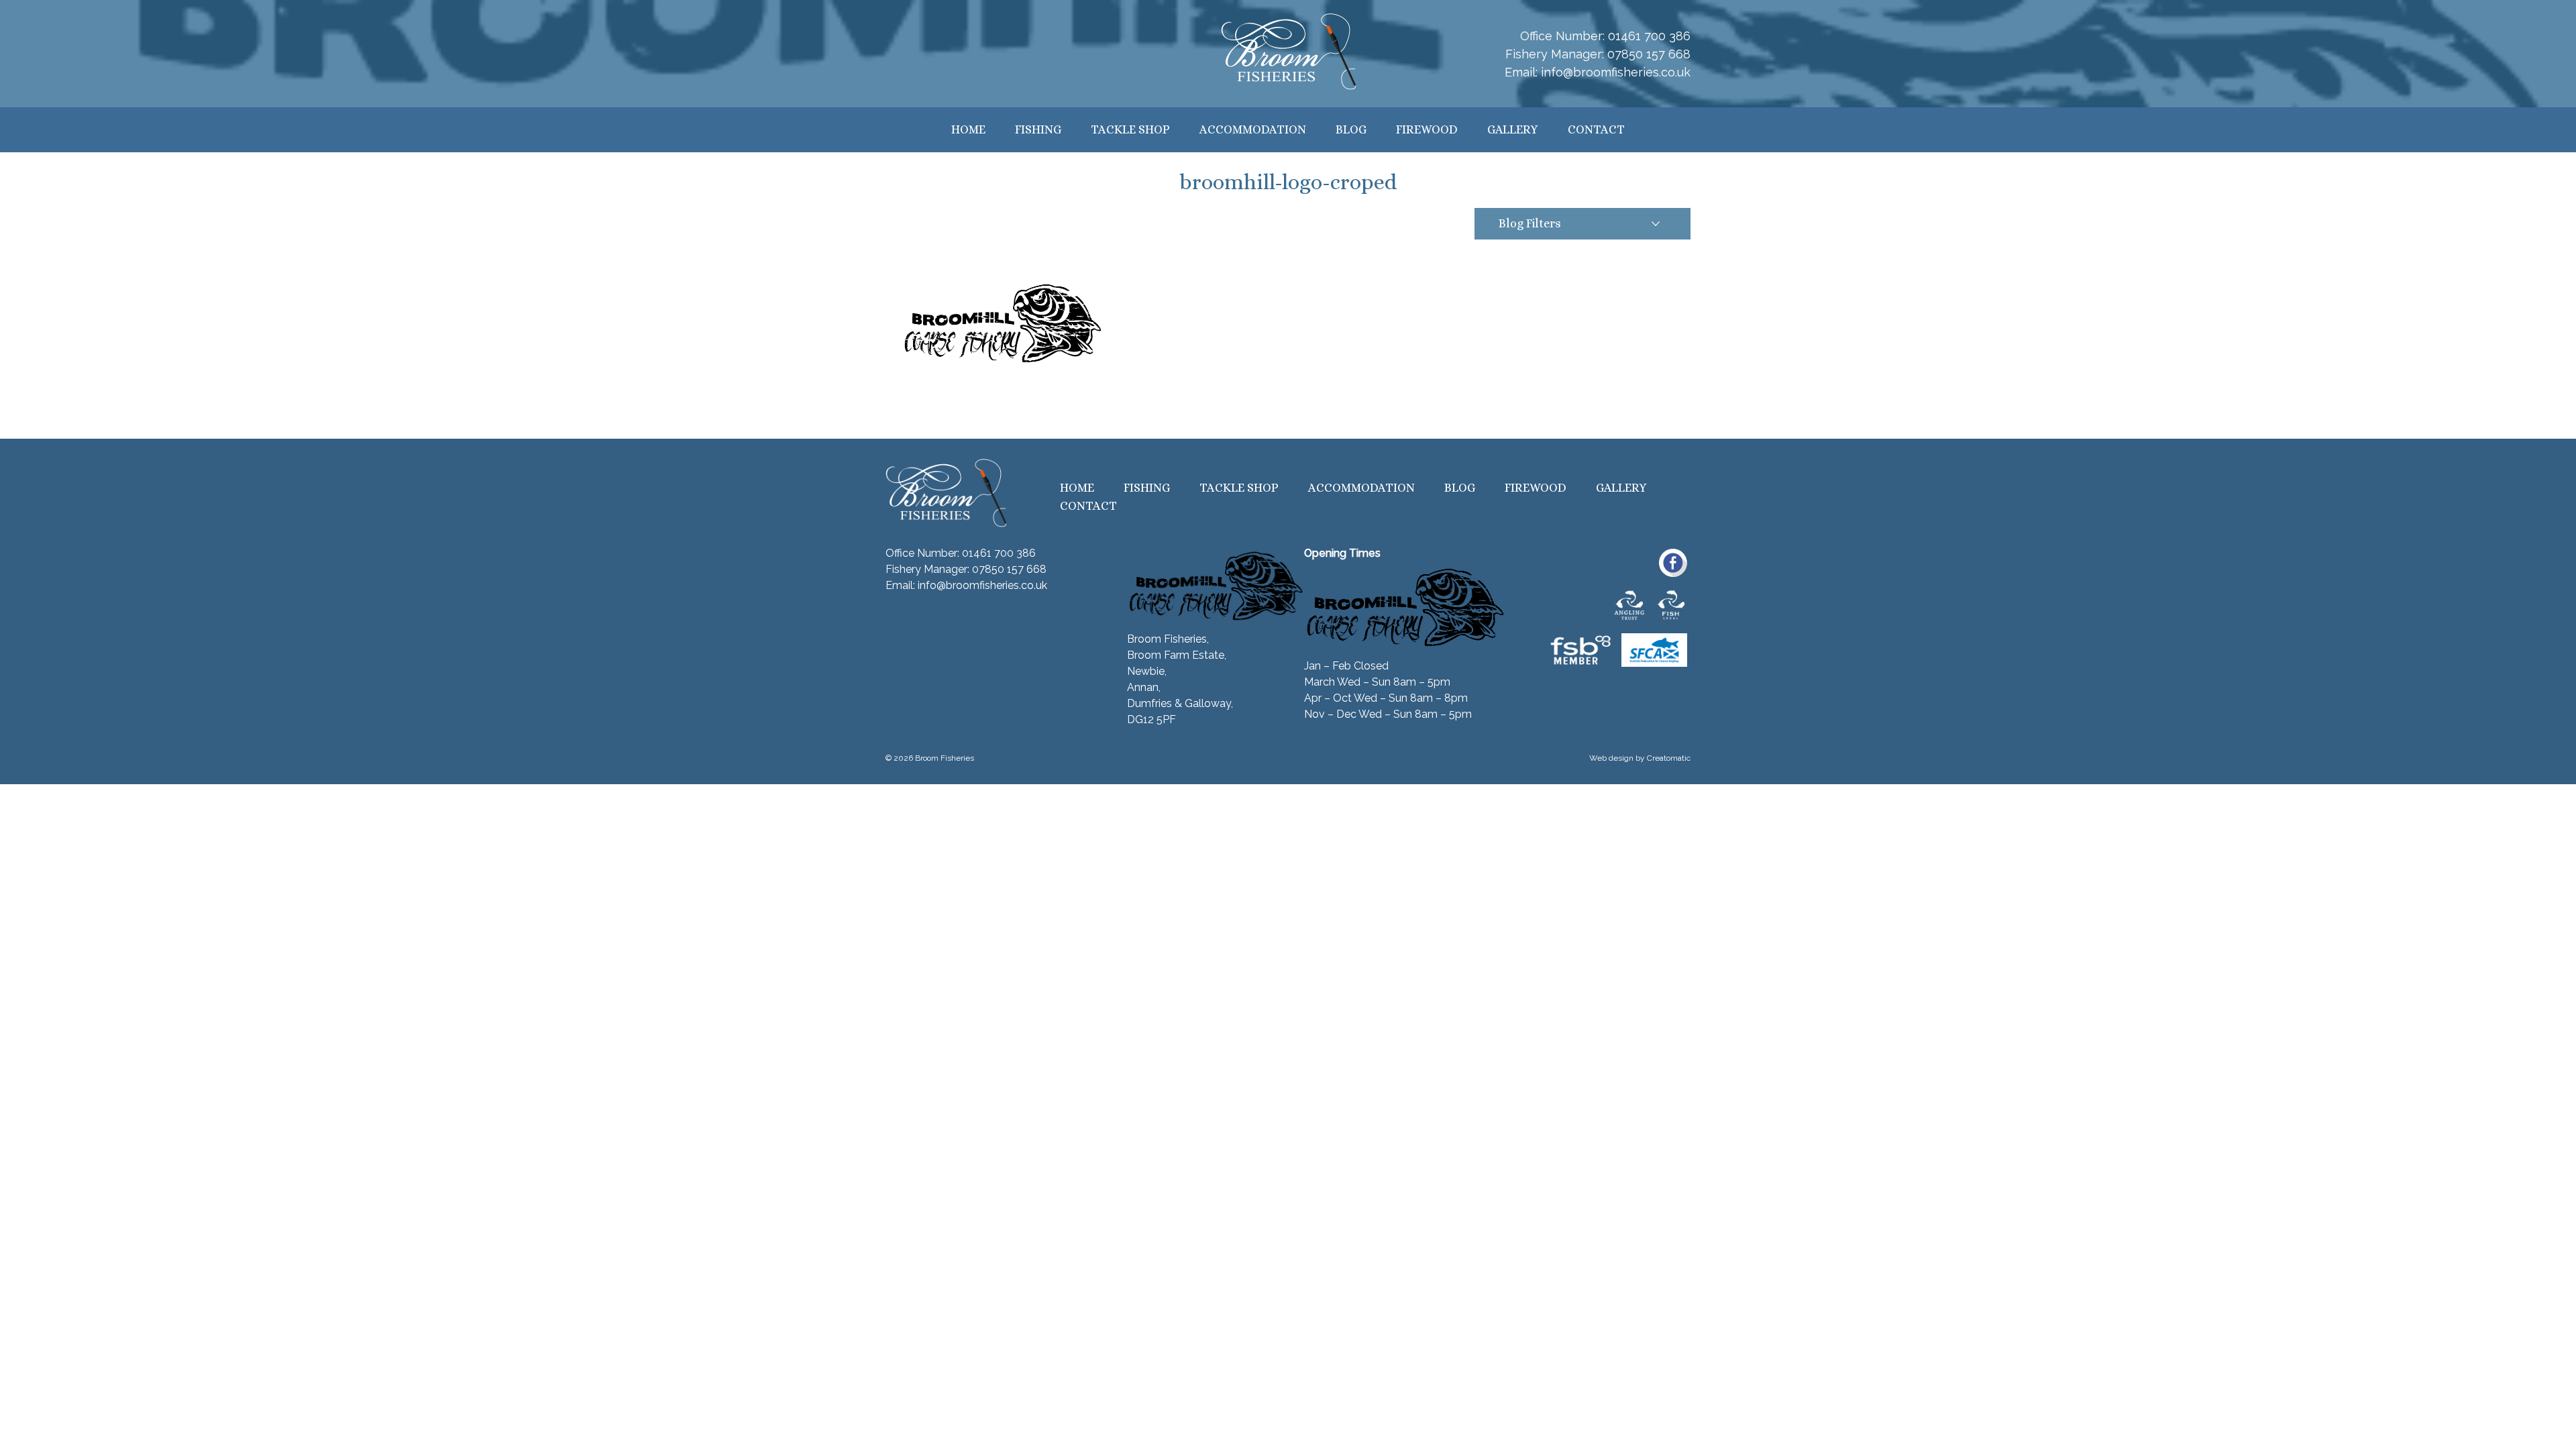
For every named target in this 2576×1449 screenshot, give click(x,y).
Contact (1596, 129)
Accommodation (1253, 129)
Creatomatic (1669, 758)
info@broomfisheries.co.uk (1616, 72)
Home (968, 129)
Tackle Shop (1130, 129)
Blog (1351, 129)
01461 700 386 (1649, 36)
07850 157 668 (1649, 54)
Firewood (1427, 129)
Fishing (1038, 129)
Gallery (1513, 129)
